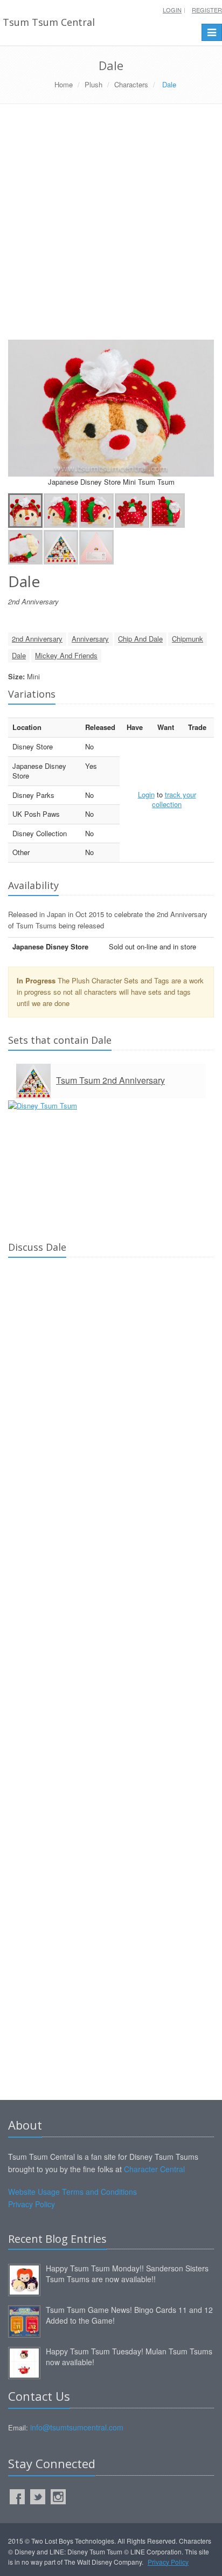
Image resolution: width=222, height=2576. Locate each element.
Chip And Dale (140, 639)
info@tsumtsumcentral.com (77, 2427)
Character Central (154, 2169)
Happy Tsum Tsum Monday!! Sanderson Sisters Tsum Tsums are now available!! (127, 2274)
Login (172, 10)
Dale (19, 655)
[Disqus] (111, 1417)
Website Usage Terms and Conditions (72, 2192)
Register (207, 10)
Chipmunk (188, 639)
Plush (93, 84)
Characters (131, 84)
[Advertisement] (111, 226)
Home (64, 84)
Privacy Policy (32, 2204)
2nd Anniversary (37, 639)
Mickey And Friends (66, 655)
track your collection (174, 800)
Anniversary (90, 639)
